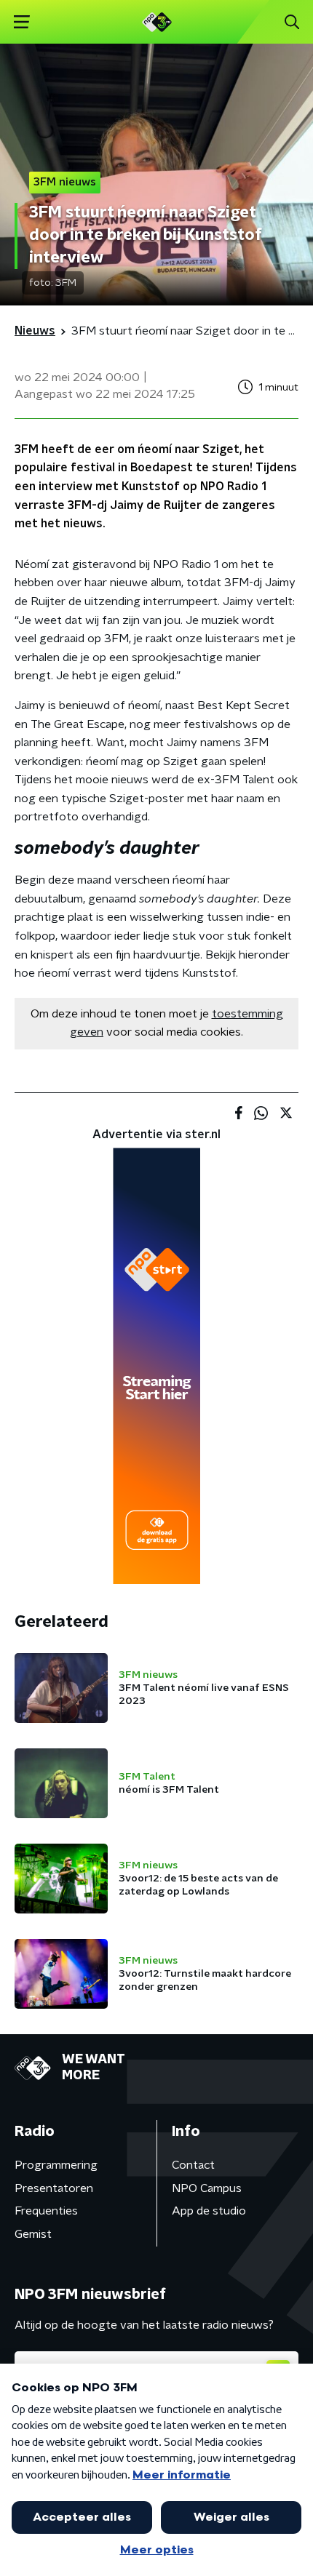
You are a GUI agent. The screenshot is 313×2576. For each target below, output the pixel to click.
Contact (193, 2165)
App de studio (209, 2211)
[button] (21, 22)
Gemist (33, 2234)
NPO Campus (207, 2188)
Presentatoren (54, 2188)
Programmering (56, 2165)
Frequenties (46, 2211)
